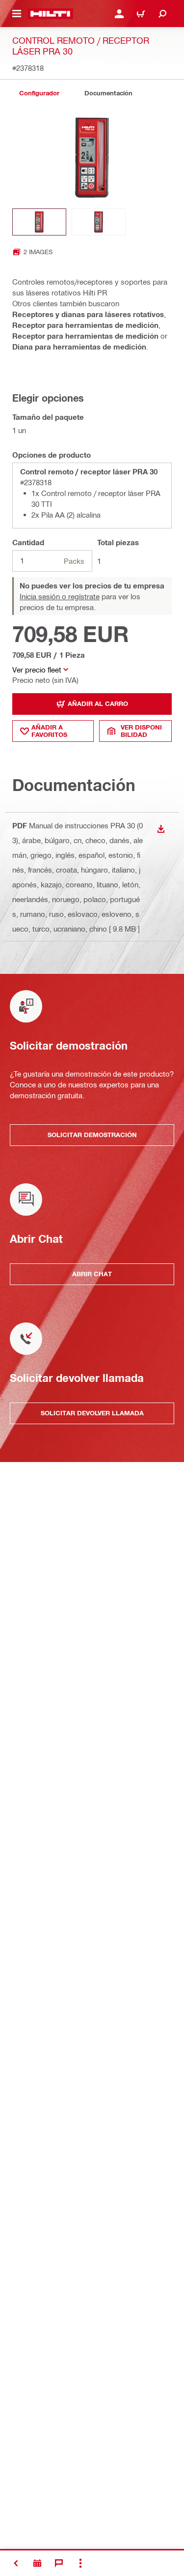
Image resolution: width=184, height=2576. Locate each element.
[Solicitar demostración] (37, 2563)
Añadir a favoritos (49, 731)
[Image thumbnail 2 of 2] (99, 222)
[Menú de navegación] (17, 14)
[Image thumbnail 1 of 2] (39, 222)
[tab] (39, 93)
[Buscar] (162, 14)
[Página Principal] (50, 14)
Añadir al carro (98, 703)
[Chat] (59, 2563)
